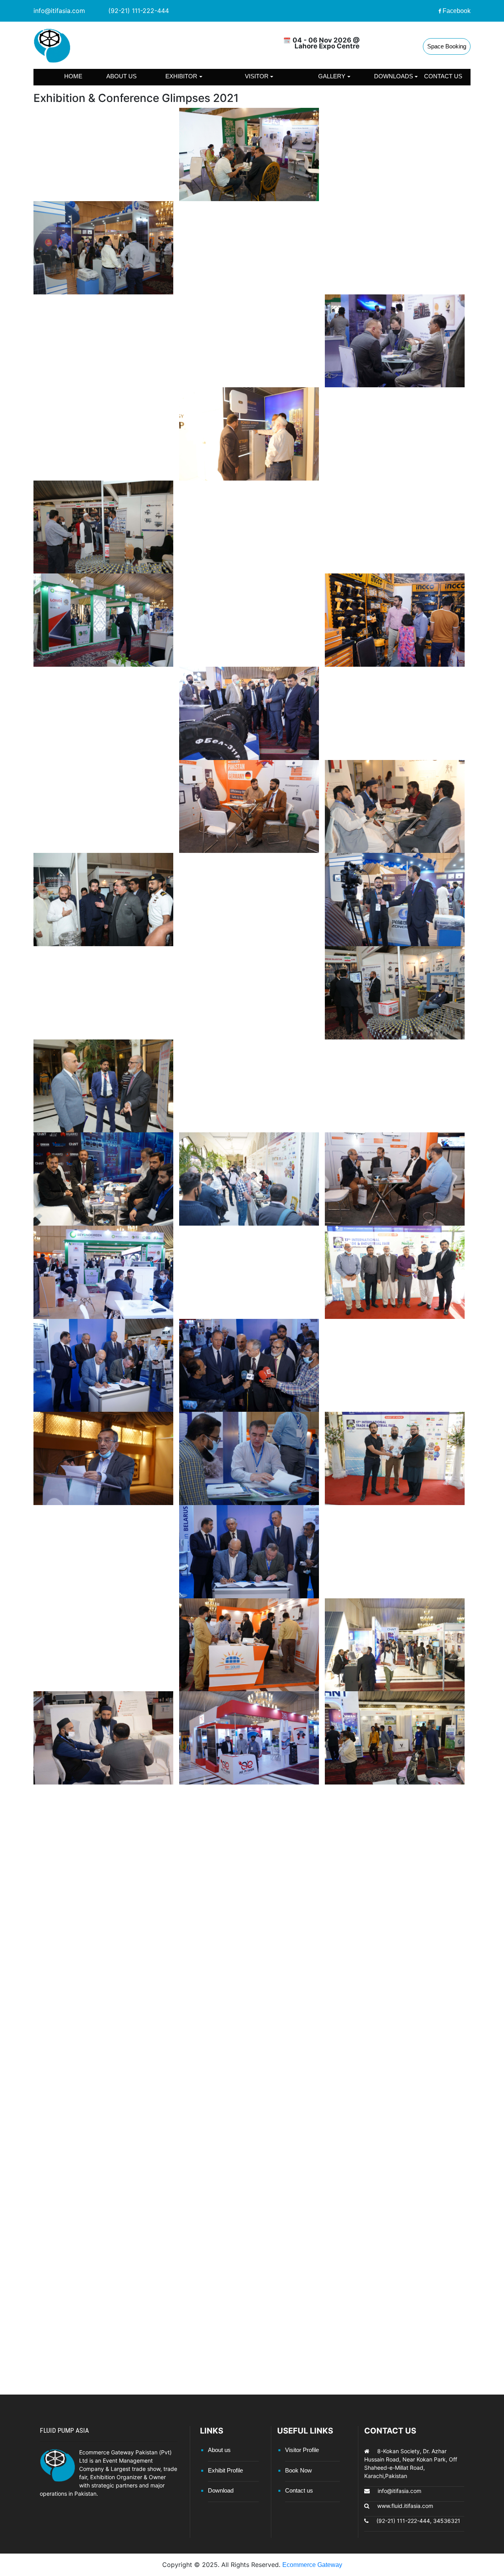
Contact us (443, 76)
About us (121, 76)
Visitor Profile (302, 2450)
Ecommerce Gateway (312, 2565)
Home (73, 76)
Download (221, 2490)
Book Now (298, 2470)
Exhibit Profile (225, 2470)
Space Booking (447, 46)
